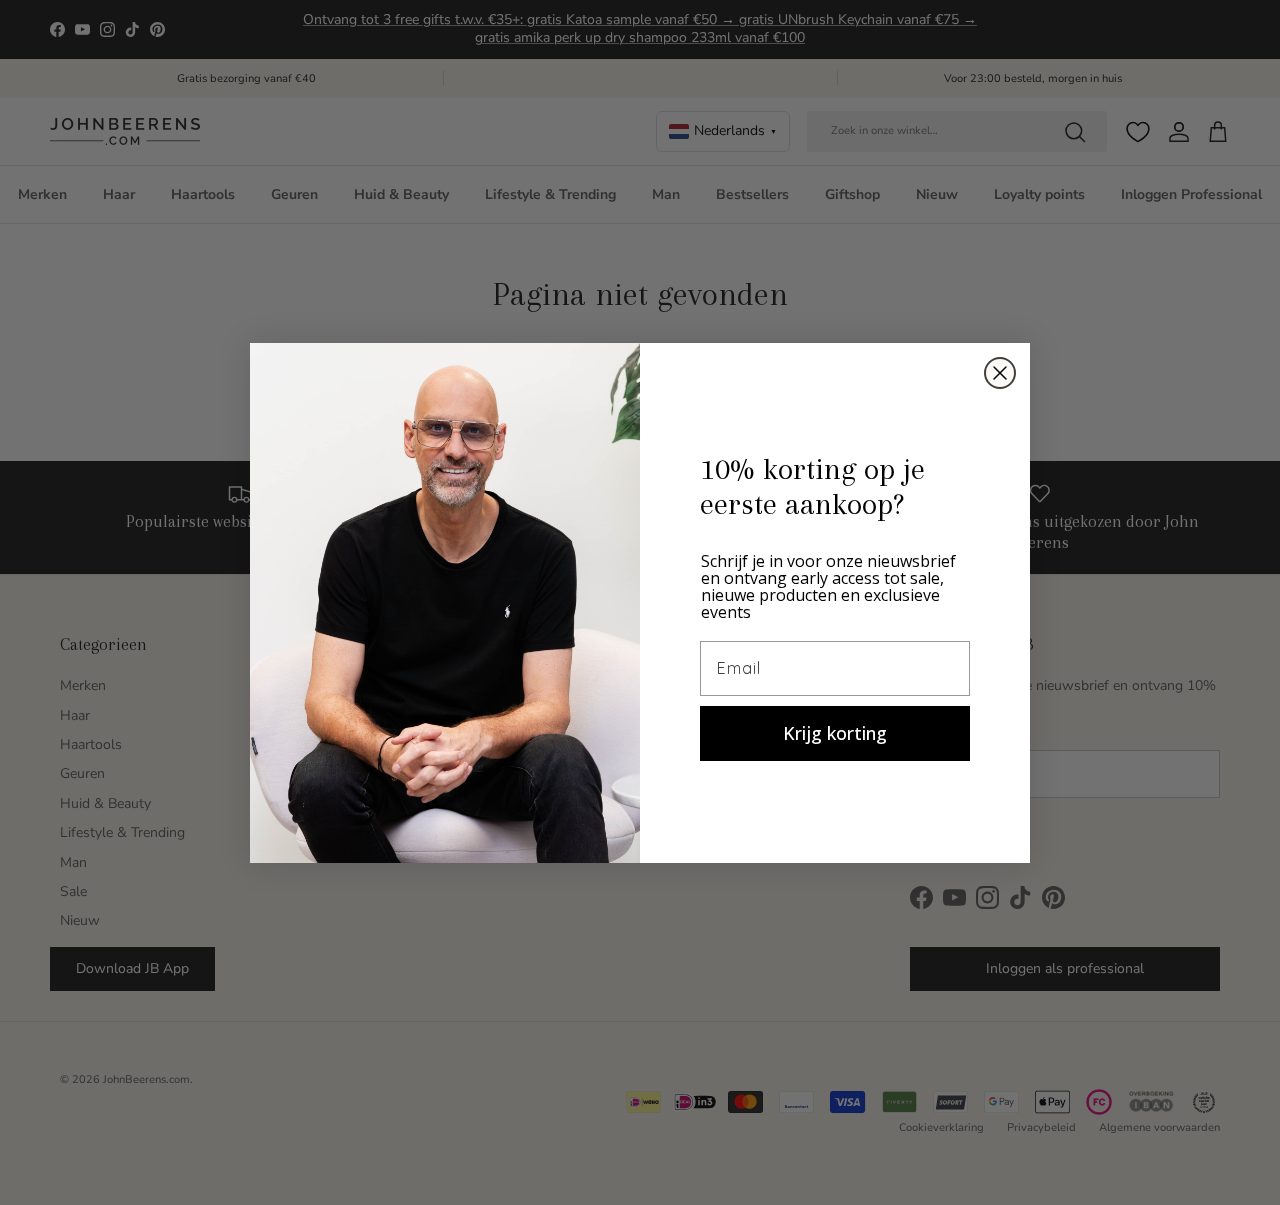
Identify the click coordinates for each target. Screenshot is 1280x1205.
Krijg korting (835, 733)
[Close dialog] (1000, 373)
